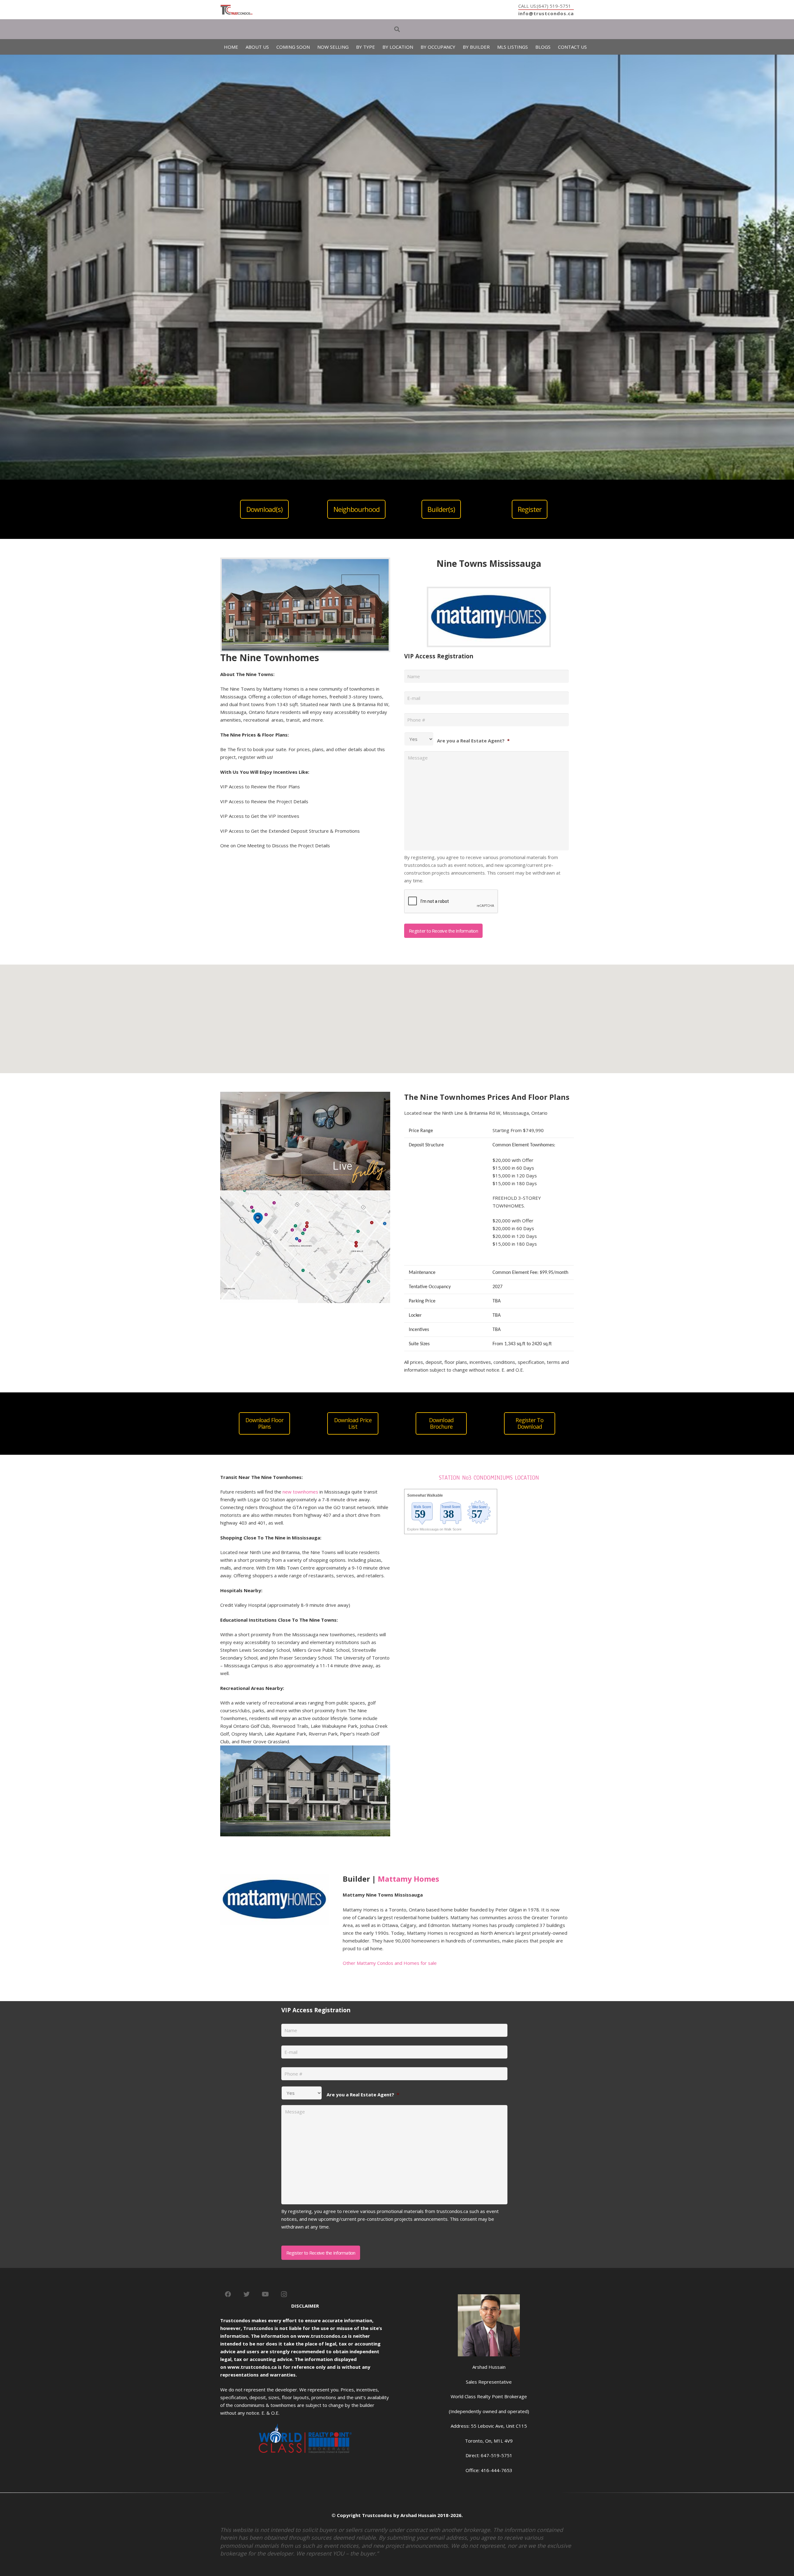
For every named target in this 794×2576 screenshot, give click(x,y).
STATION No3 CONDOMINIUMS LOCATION (489, 1478)
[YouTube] (265, 2294)
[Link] (236, 10)
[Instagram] (284, 2294)
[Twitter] (247, 2294)
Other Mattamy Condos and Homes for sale (390, 1963)
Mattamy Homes (408, 1879)
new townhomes (300, 1492)
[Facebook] (228, 2294)
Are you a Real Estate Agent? (473, 741)
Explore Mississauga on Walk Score (434, 1529)
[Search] (397, 29)
